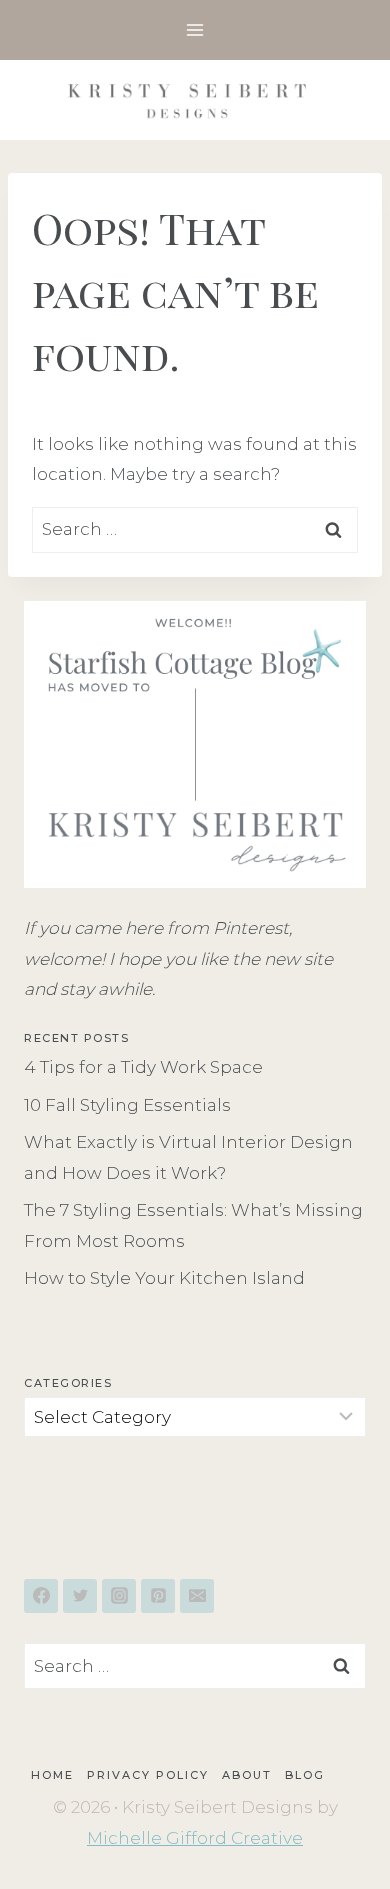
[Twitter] (80, 1596)
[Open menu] (195, 29)
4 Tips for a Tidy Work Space (143, 1067)
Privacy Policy (148, 1775)
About (247, 1775)
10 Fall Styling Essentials (127, 1105)
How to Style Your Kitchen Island (164, 1278)
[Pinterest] (158, 1596)
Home (52, 1775)
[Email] (197, 1596)
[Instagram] (119, 1596)
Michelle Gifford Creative (195, 1838)
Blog (305, 1775)
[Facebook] (41, 1596)
